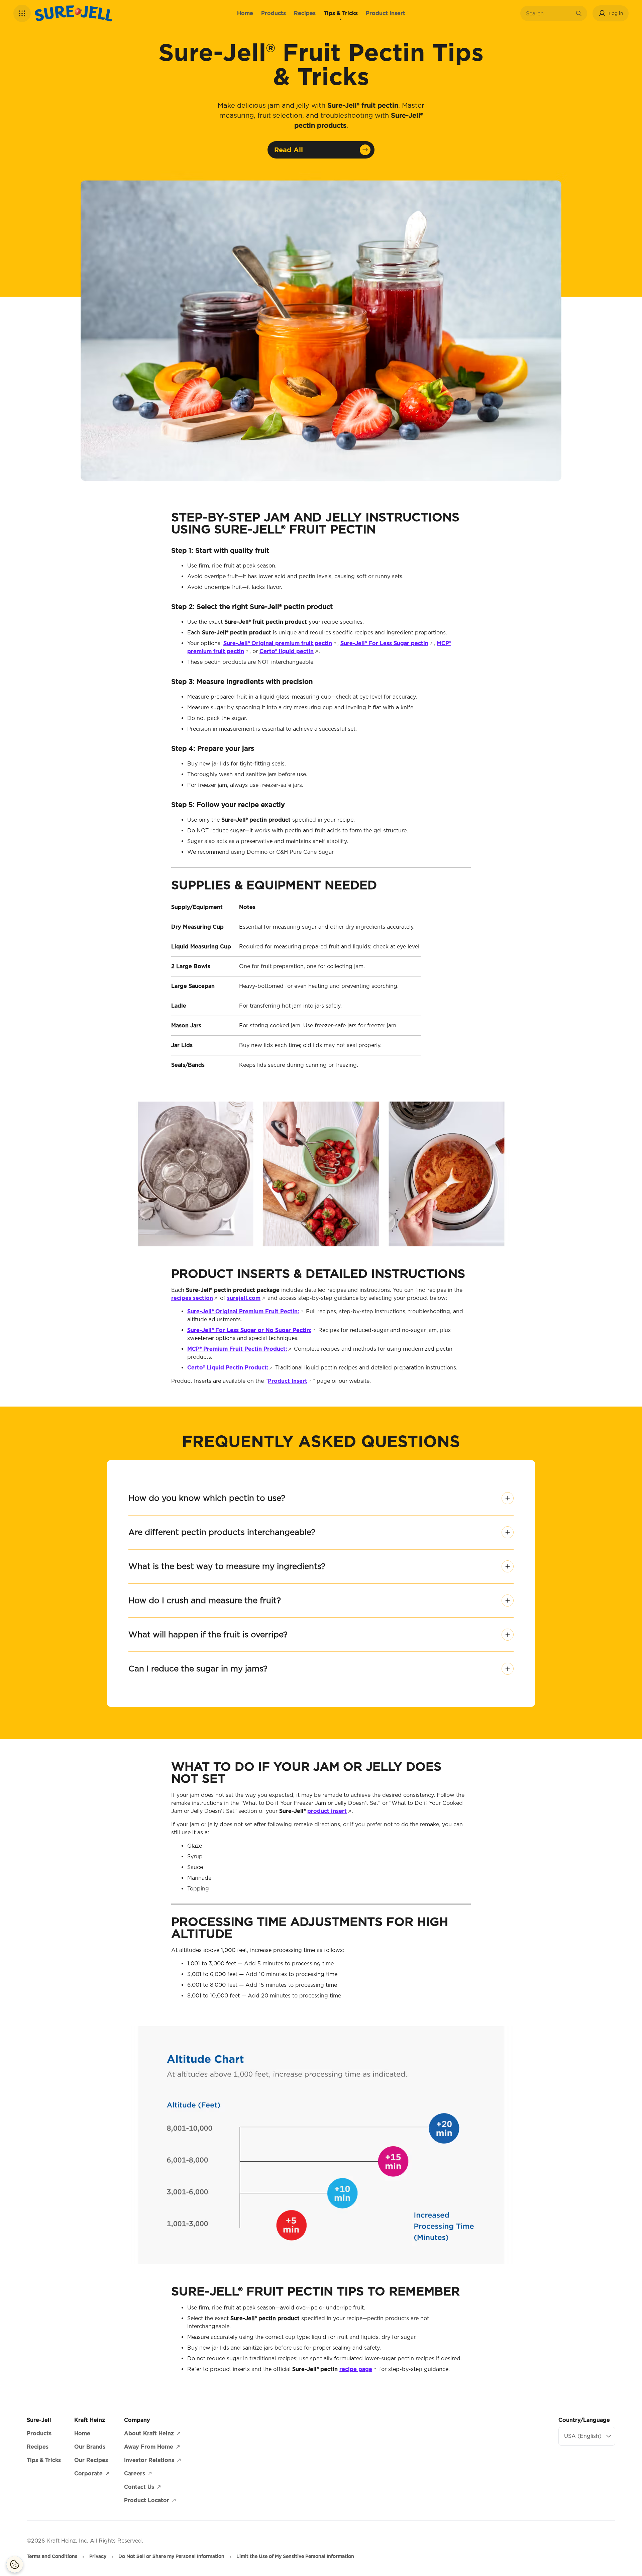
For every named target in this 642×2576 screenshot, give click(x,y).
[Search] (579, 13)
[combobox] (549, 13)
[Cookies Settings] (15, 2564)
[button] (22, 13)
